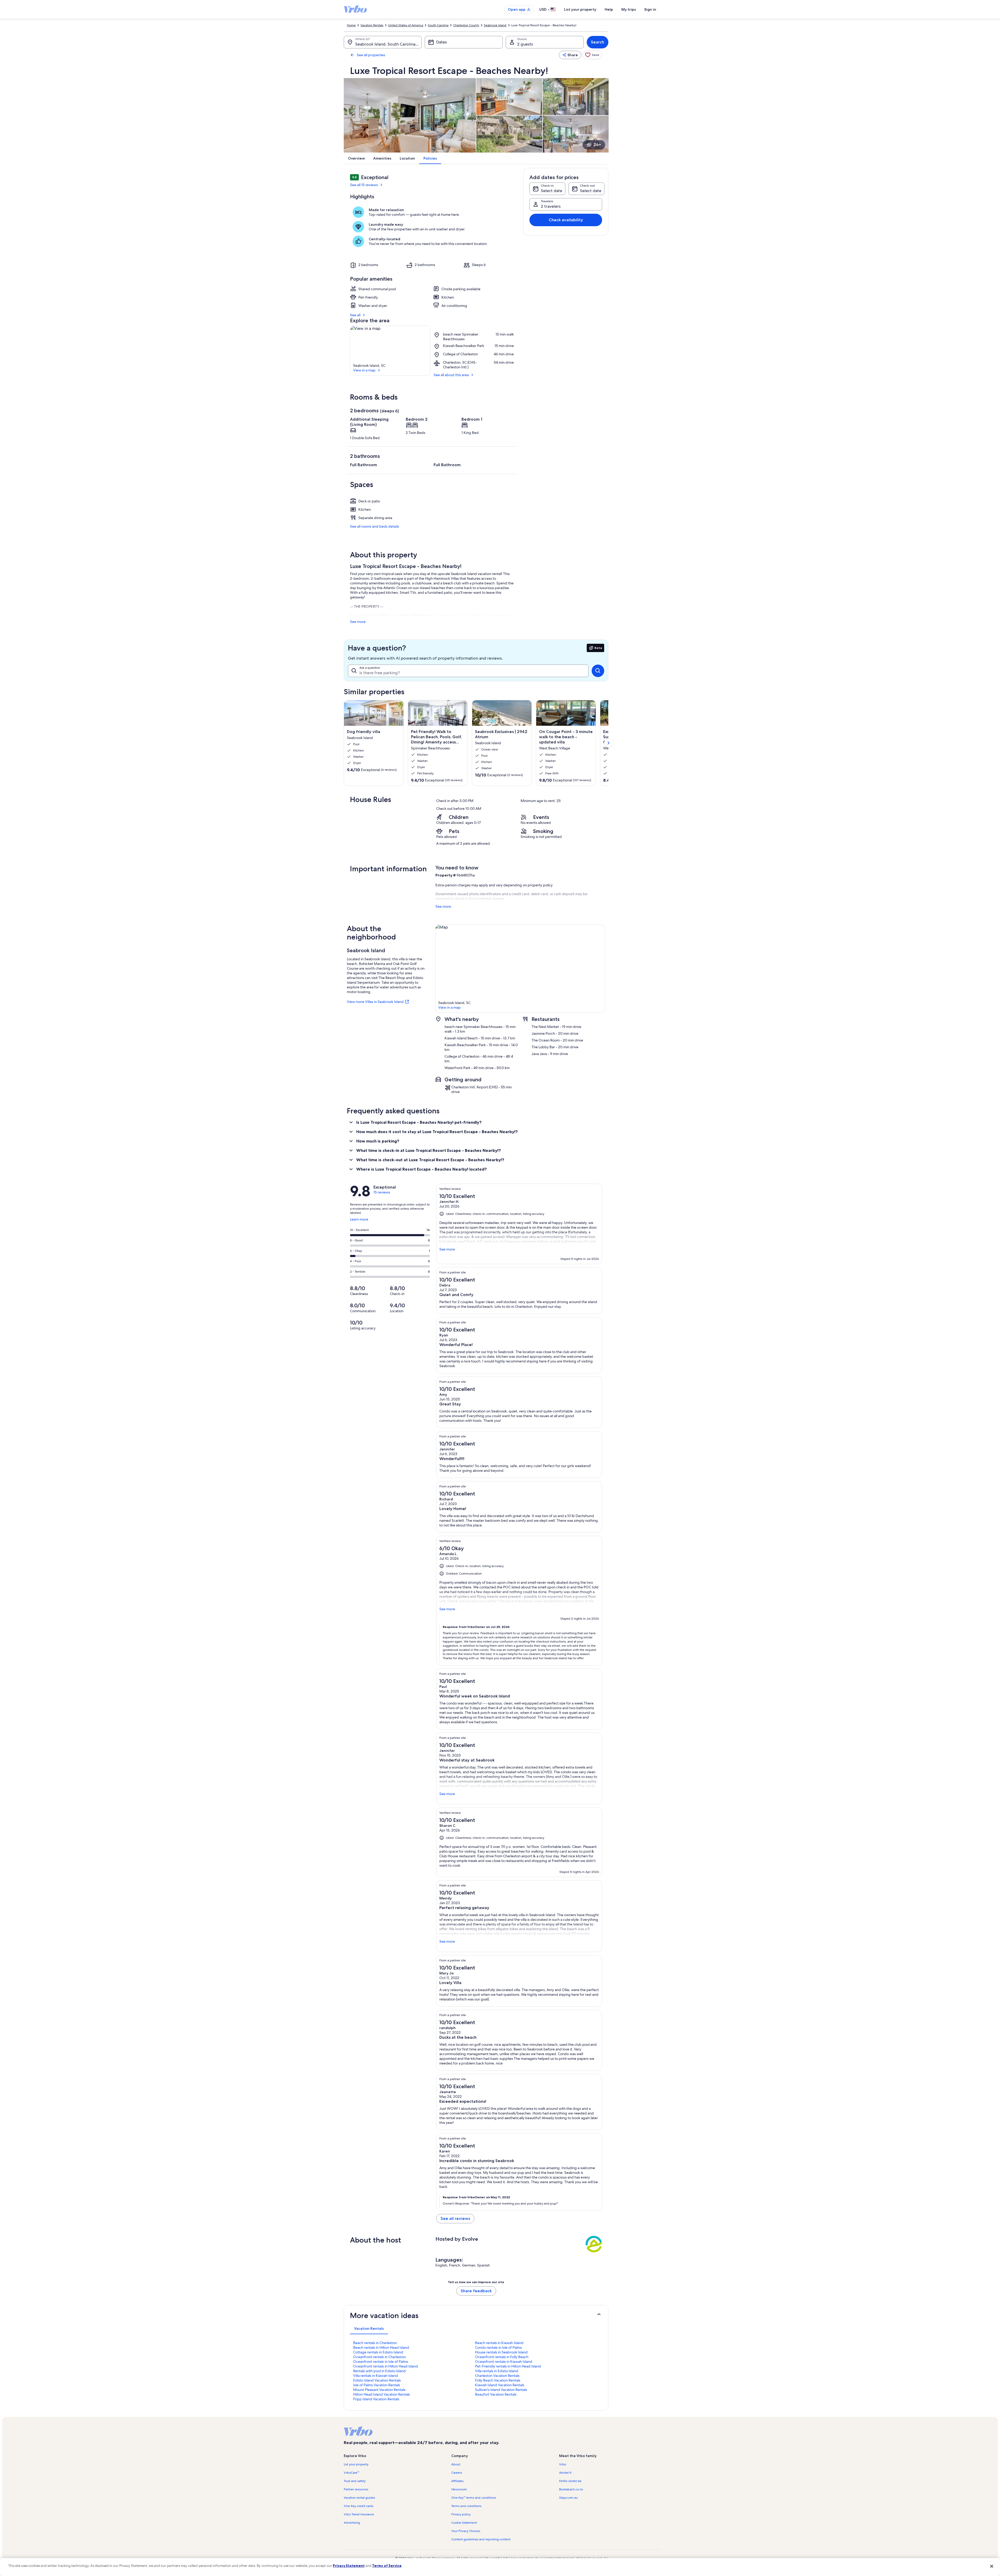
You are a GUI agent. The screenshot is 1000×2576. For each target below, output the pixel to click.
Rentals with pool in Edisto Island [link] (379, 2371)
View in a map (364, 370)
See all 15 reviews (364, 185)
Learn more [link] (359, 1221)
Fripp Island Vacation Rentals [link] (376, 2399)
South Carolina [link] (438, 25)
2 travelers (551, 206)
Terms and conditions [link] (466, 2506)
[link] (592, 55)
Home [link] (351, 25)
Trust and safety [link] (355, 2481)
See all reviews (455, 2218)
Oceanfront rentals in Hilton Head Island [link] (386, 2366)
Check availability (566, 220)
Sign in (650, 9)
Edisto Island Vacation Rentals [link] (377, 2380)
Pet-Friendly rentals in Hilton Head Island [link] (508, 2366)
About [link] (456, 2464)
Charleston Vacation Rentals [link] (497, 2376)
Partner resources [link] (356, 2489)
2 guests (525, 44)
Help (609, 9)
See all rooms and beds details (374, 526)
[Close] (992, 2566)
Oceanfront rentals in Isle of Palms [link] (381, 2362)
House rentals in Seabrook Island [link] (501, 2352)
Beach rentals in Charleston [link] (375, 2343)
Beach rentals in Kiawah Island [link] (499, 2343)
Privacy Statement (349, 2566)
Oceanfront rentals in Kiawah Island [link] (504, 2362)
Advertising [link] (352, 2523)
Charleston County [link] (466, 25)
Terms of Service (387, 2566)
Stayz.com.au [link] (568, 2498)
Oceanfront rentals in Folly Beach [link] (502, 2357)
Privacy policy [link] (461, 2514)
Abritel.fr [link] (565, 2473)
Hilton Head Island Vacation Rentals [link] (382, 2394)
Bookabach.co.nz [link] (571, 2489)
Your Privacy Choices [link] (466, 2531)
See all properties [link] (371, 55)
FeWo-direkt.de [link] (570, 2481)
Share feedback (476, 2291)
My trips (629, 9)
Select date (552, 191)
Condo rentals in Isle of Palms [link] (498, 2347)
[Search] (598, 671)
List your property (580, 9)
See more (358, 622)
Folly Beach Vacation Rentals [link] (498, 2380)
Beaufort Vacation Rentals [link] (496, 2394)
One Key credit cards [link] (359, 2506)
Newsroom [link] (459, 2489)
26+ (597, 145)
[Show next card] (608, 743)
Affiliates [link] (457, 2481)
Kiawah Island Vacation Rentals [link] (500, 2385)
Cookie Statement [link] (464, 2523)
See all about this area (451, 375)
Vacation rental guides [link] (359, 2498)
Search (598, 42)
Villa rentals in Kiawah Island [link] (376, 2376)
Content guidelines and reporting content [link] (481, 2539)
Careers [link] (457, 2473)
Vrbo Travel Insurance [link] (359, 2514)
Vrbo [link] (563, 2464)
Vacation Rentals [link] (372, 25)
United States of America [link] (406, 25)
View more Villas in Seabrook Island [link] (375, 1002)
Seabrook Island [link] (495, 25)
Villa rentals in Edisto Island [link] (497, 2371)
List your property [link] (356, 2464)
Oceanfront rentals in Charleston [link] (379, 2357)
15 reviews (382, 1192)
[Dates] (464, 42)
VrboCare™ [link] (351, 2473)
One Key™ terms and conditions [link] (474, 2498)
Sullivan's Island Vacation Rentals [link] (501, 2390)
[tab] (369, 2328)
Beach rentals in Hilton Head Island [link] (381, 2347)
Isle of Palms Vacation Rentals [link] (377, 2385)
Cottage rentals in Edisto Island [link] (378, 2352)
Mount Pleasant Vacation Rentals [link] (379, 2390)
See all (355, 315)
